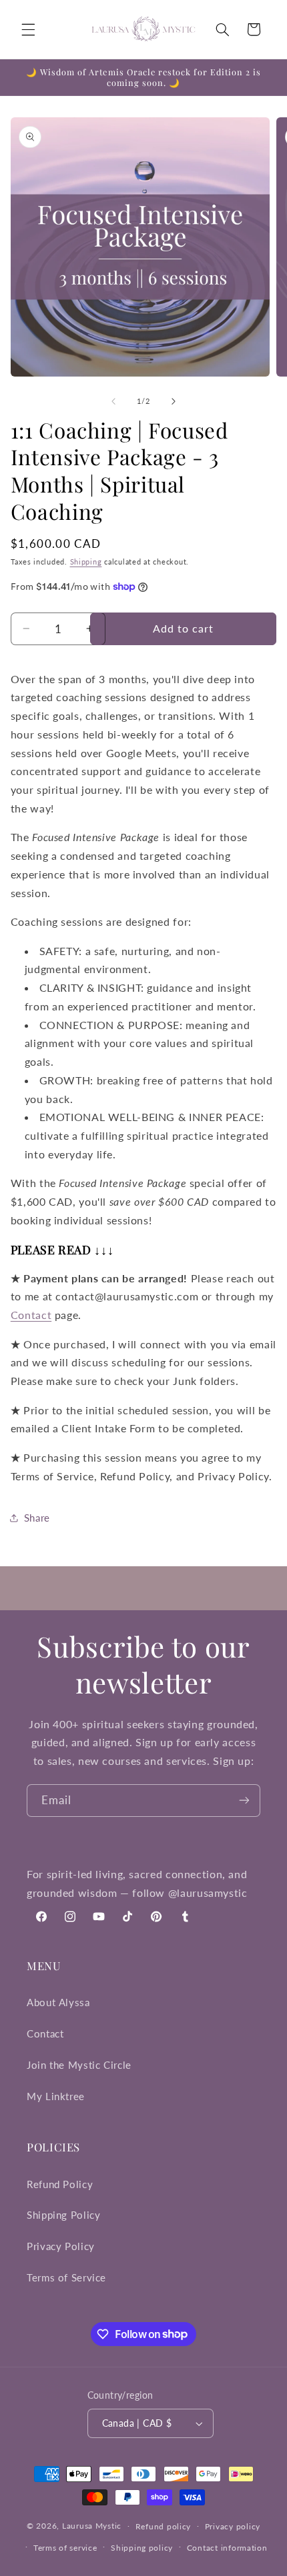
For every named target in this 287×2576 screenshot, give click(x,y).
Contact (31, 1315)
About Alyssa (58, 2002)
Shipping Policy (63, 2215)
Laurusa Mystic (92, 2526)
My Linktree (56, 2096)
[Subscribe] (244, 1801)
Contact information (227, 2548)
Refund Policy (60, 2184)
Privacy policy (233, 2526)
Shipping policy (142, 2548)
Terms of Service (66, 2277)
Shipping (86, 562)
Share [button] (37, 1518)
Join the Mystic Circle (79, 2065)
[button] (28, 29)
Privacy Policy (61, 2246)
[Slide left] (113, 402)
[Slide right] (174, 402)
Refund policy (164, 2526)
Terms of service (65, 2548)
